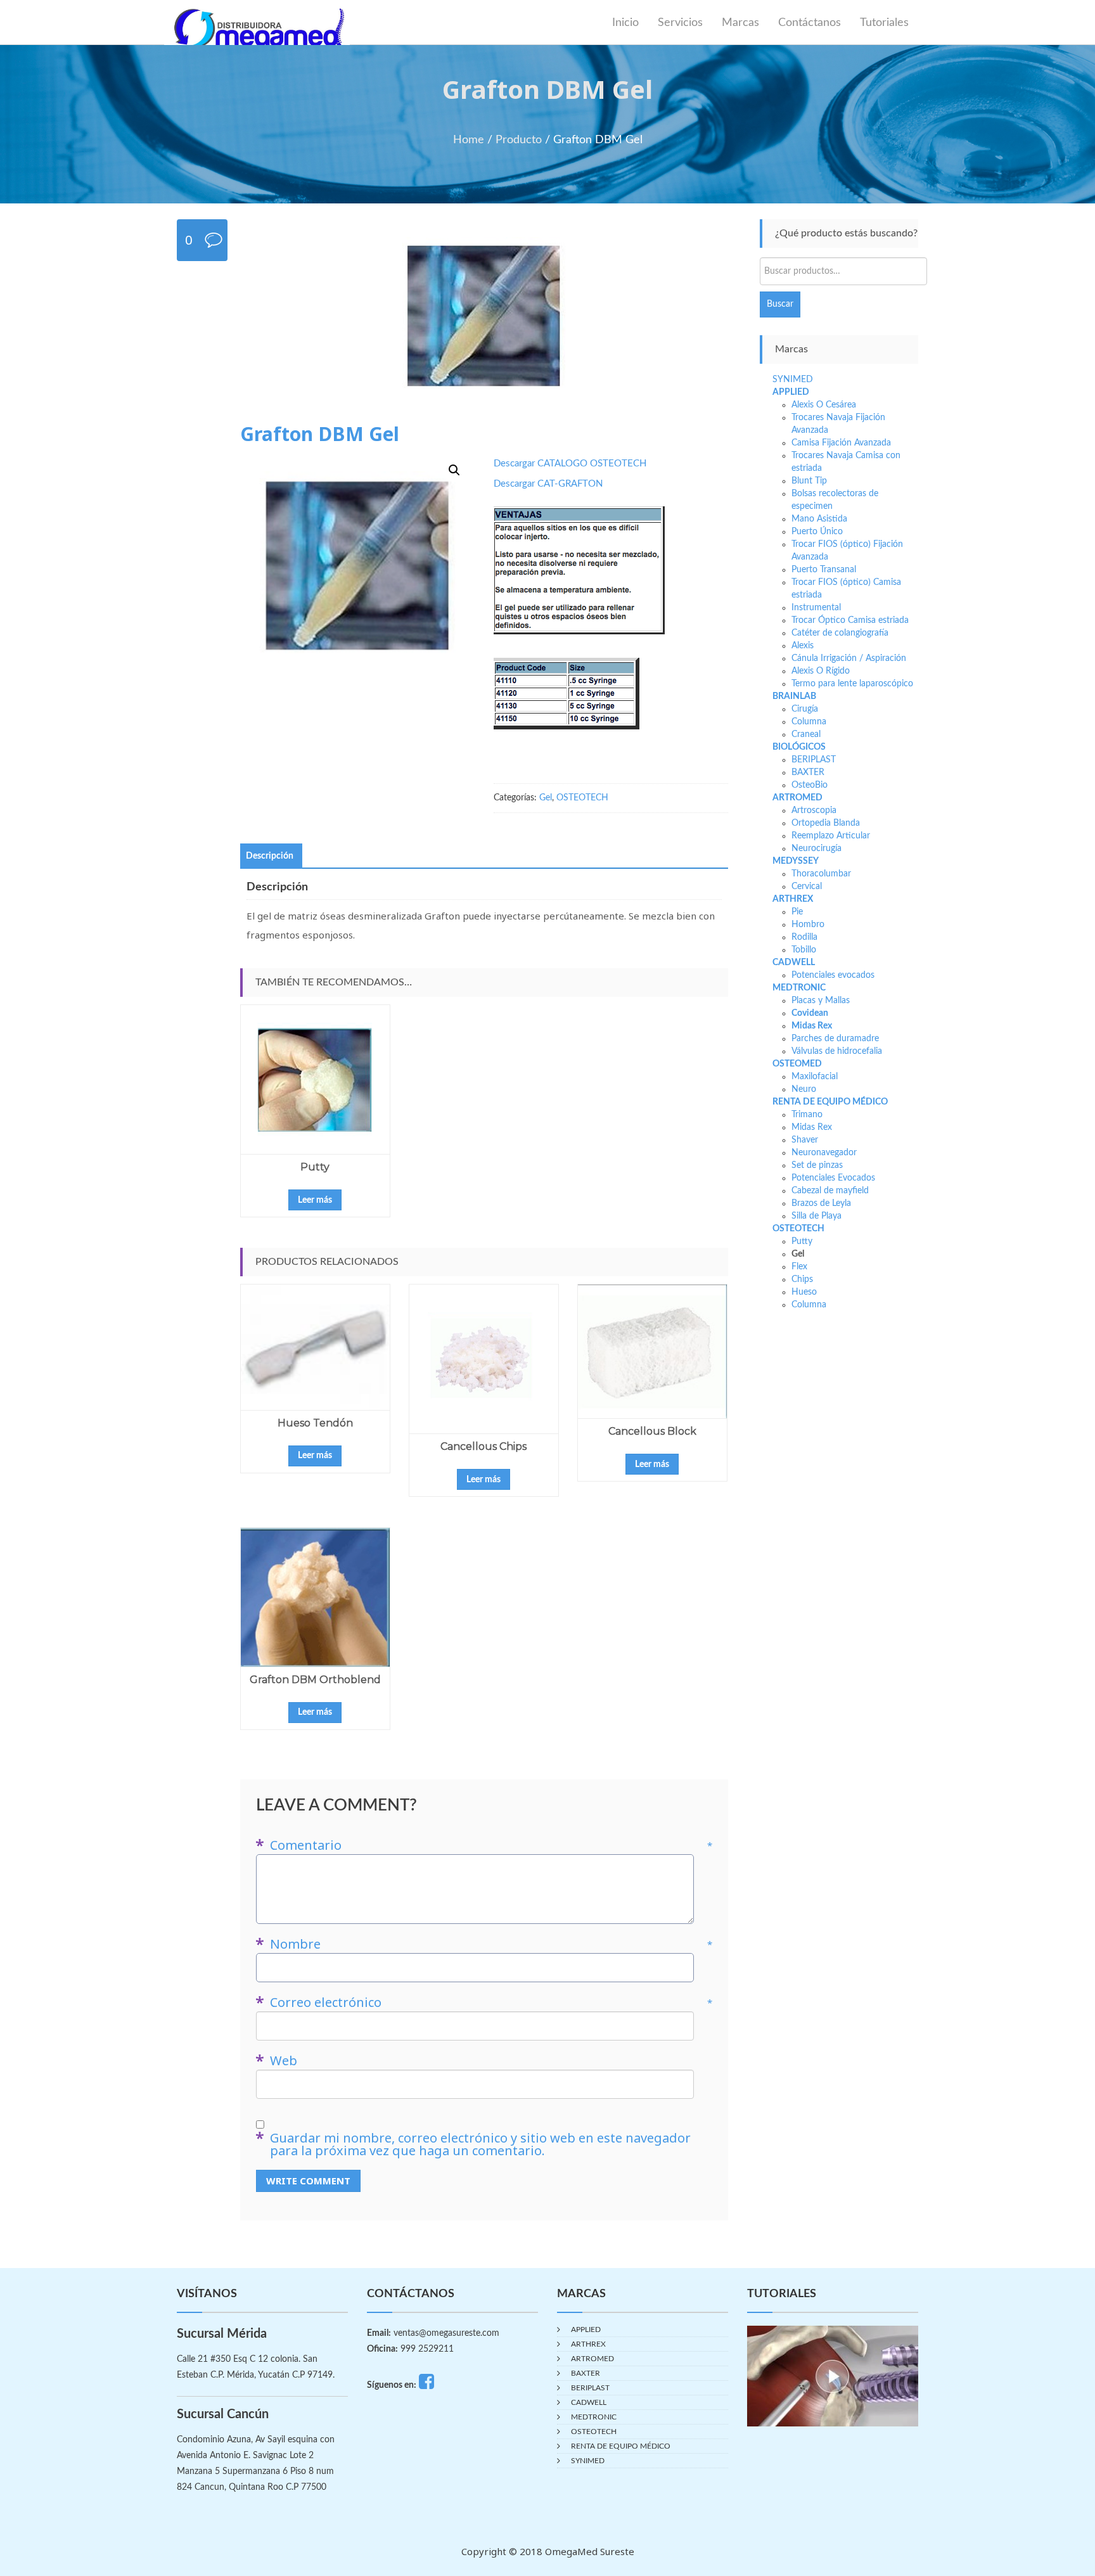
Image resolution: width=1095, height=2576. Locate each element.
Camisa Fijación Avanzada (841, 443)
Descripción (270, 856)
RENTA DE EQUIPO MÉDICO (830, 1102)
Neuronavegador (824, 1153)
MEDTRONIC (799, 988)
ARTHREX (793, 899)
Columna (809, 722)
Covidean (810, 1013)
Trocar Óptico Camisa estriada (850, 620)
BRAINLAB (794, 696)
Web (284, 2061)
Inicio (625, 23)
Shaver (805, 1140)
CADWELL (794, 963)
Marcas (740, 23)
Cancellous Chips (483, 1446)
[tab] (270, 856)
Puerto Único (817, 532)
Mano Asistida (819, 519)
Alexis (803, 646)
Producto (519, 140)
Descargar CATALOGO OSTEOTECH (570, 464)
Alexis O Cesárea (824, 405)
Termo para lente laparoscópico (852, 684)
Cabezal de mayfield (830, 1191)
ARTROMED (797, 798)
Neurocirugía (816, 849)
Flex (799, 1267)
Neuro (804, 1089)
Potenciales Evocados (833, 1178)
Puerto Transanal (824, 570)
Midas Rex (812, 1026)
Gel (546, 798)
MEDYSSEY (796, 861)
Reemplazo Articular (831, 836)
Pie (797, 912)
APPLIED (791, 392)
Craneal (806, 734)
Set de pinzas (817, 1165)
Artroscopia (814, 811)
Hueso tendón (315, 1423)
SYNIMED (793, 380)
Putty (315, 1167)
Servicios (680, 23)
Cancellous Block (652, 1431)
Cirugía (805, 709)
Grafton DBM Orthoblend (315, 1680)
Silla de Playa (816, 1216)
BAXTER (808, 772)
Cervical (807, 887)
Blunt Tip (809, 481)
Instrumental (816, 608)
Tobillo (804, 950)
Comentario (491, 1845)
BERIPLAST (814, 760)
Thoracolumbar (821, 874)
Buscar (780, 304)
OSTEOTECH (582, 798)
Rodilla (804, 937)
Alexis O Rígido (821, 671)
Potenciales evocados (833, 975)
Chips (802, 1279)
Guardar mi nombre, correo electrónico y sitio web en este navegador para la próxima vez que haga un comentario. (480, 2144)
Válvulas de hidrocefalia (837, 1051)
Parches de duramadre (835, 1039)
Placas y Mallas (821, 1001)
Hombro (808, 925)
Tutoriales (884, 23)
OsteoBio (810, 785)
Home (469, 140)
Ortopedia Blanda (826, 823)
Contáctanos (810, 23)
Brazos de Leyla (821, 1203)
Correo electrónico (491, 2002)
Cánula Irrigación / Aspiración (849, 658)
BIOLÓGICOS (799, 747)
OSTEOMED (797, 1064)
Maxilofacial (815, 1077)
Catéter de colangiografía (840, 633)
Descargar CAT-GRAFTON (548, 484)
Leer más (315, 1200)
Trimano (807, 1115)
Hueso (804, 1292)
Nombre (491, 1944)
